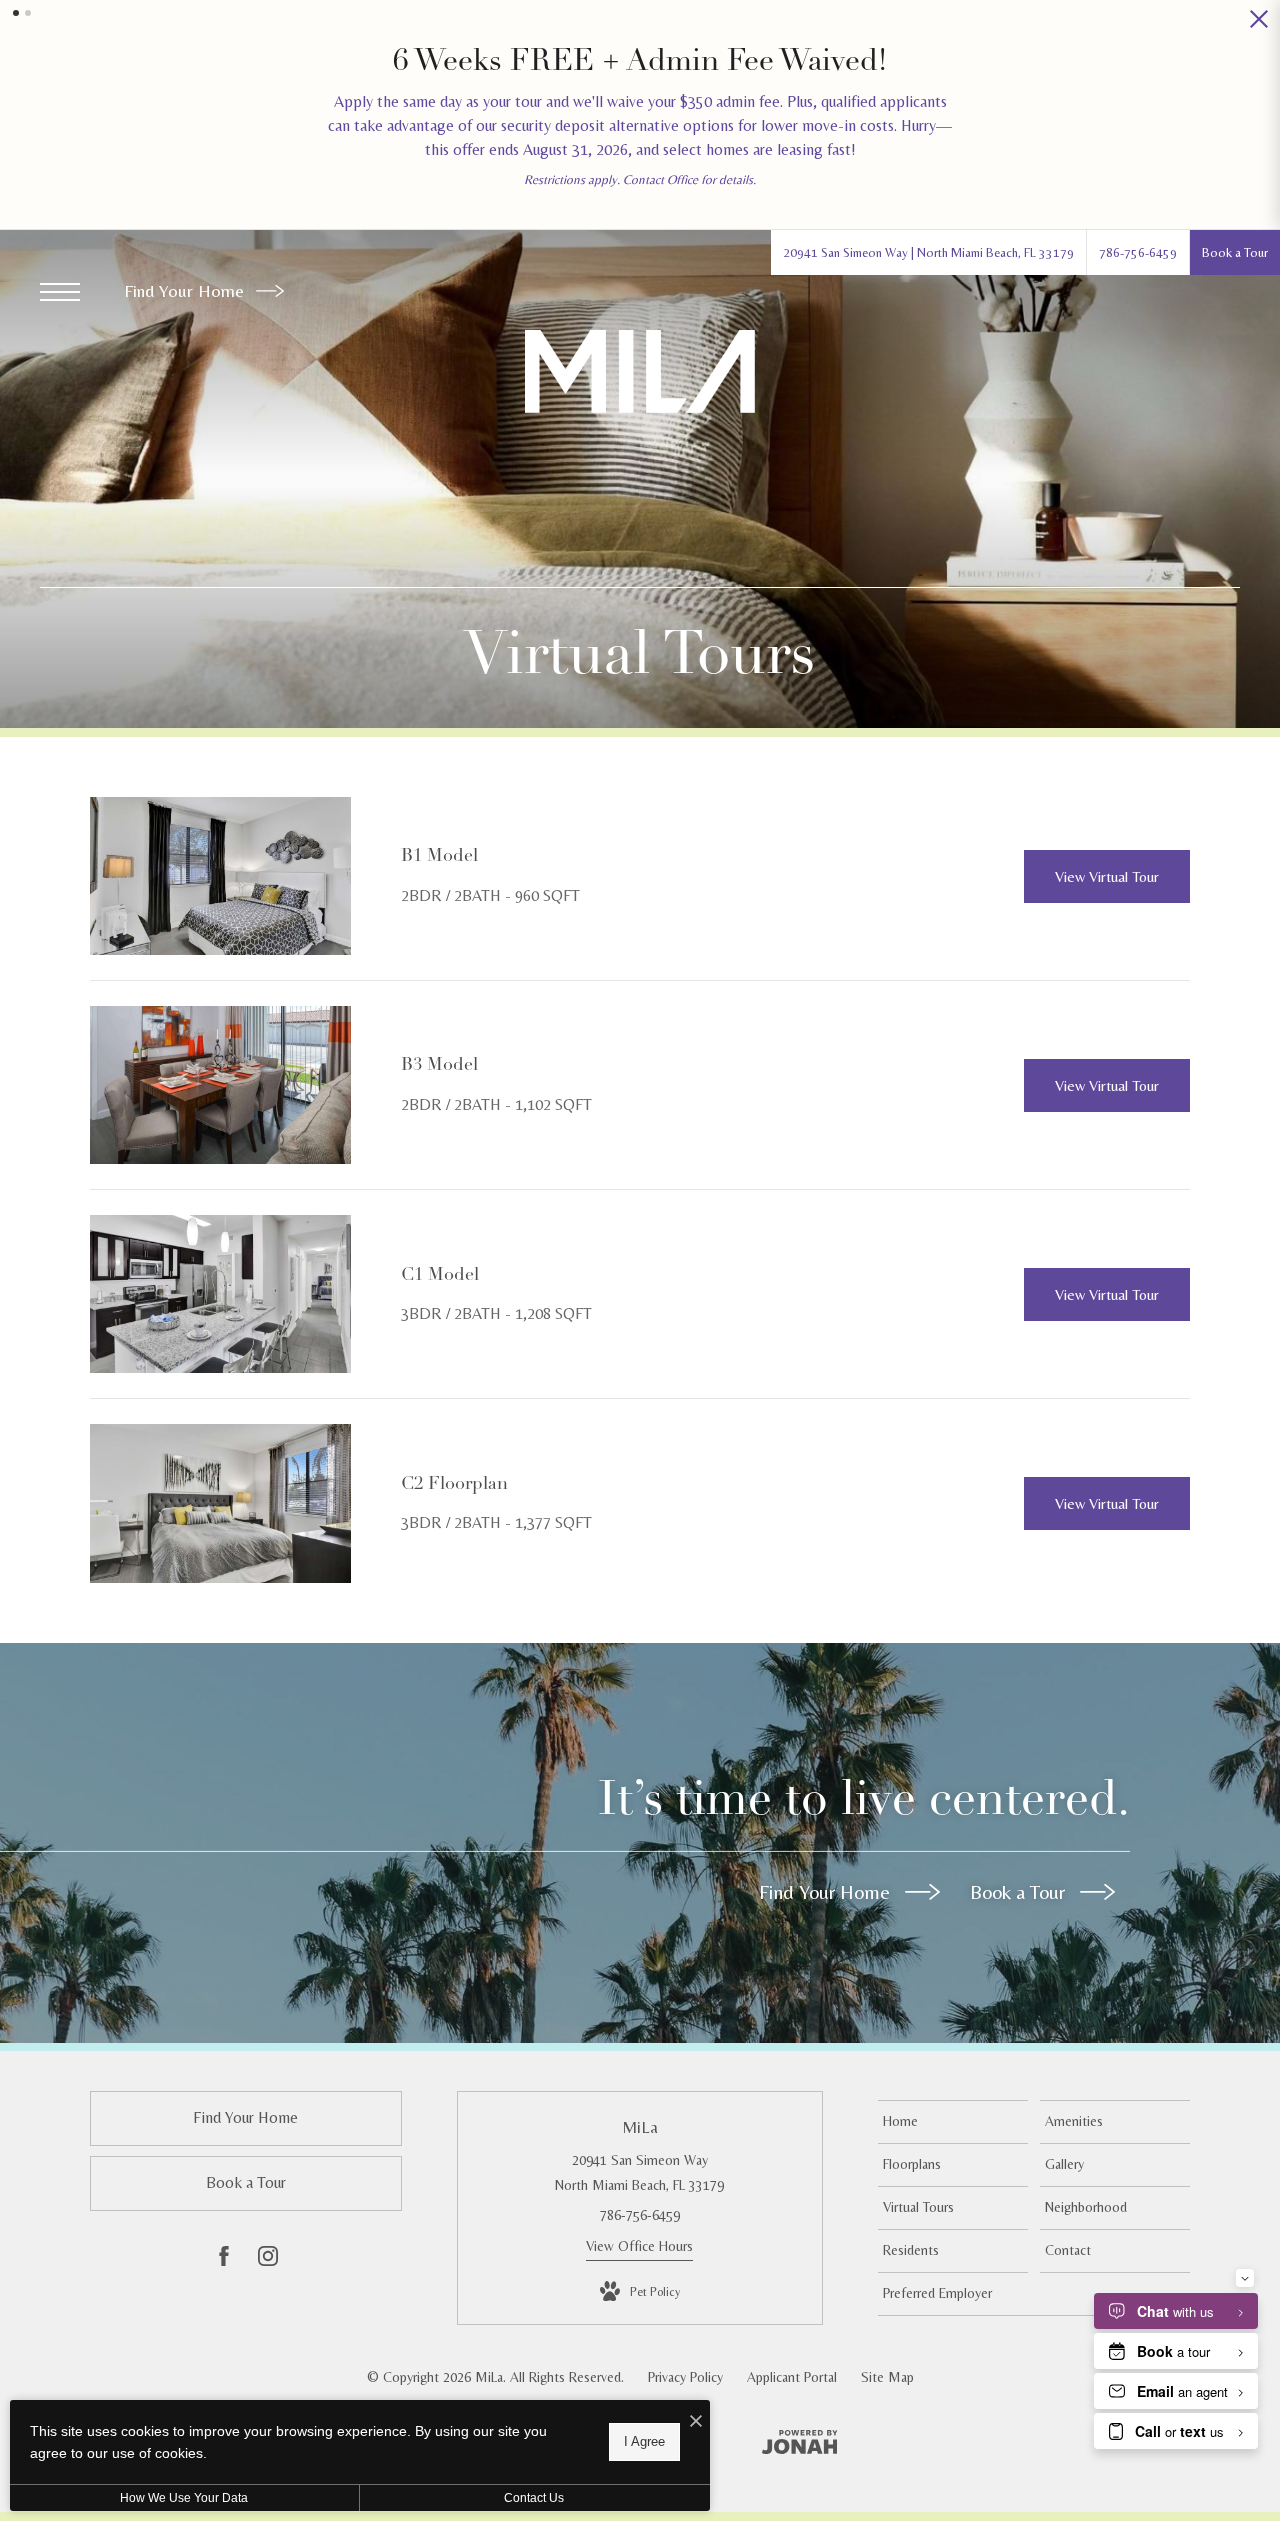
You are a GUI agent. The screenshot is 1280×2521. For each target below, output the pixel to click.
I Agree (644, 2441)
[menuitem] (953, 2122)
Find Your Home (186, 290)
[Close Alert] (1259, 24)
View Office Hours (639, 2246)
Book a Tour (1020, 1891)
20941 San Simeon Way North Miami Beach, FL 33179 (639, 2172)
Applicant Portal (792, 2377)
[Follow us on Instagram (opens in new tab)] (268, 2260)
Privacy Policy (685, 2377)
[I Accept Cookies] (696, 2422)
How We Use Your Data (184, 2498)
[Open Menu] (60, 292)
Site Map (887, 2377)
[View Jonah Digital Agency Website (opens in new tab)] (800, 2446)
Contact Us (534, 2498)
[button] (16, 13)
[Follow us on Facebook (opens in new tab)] (224, 2260)
